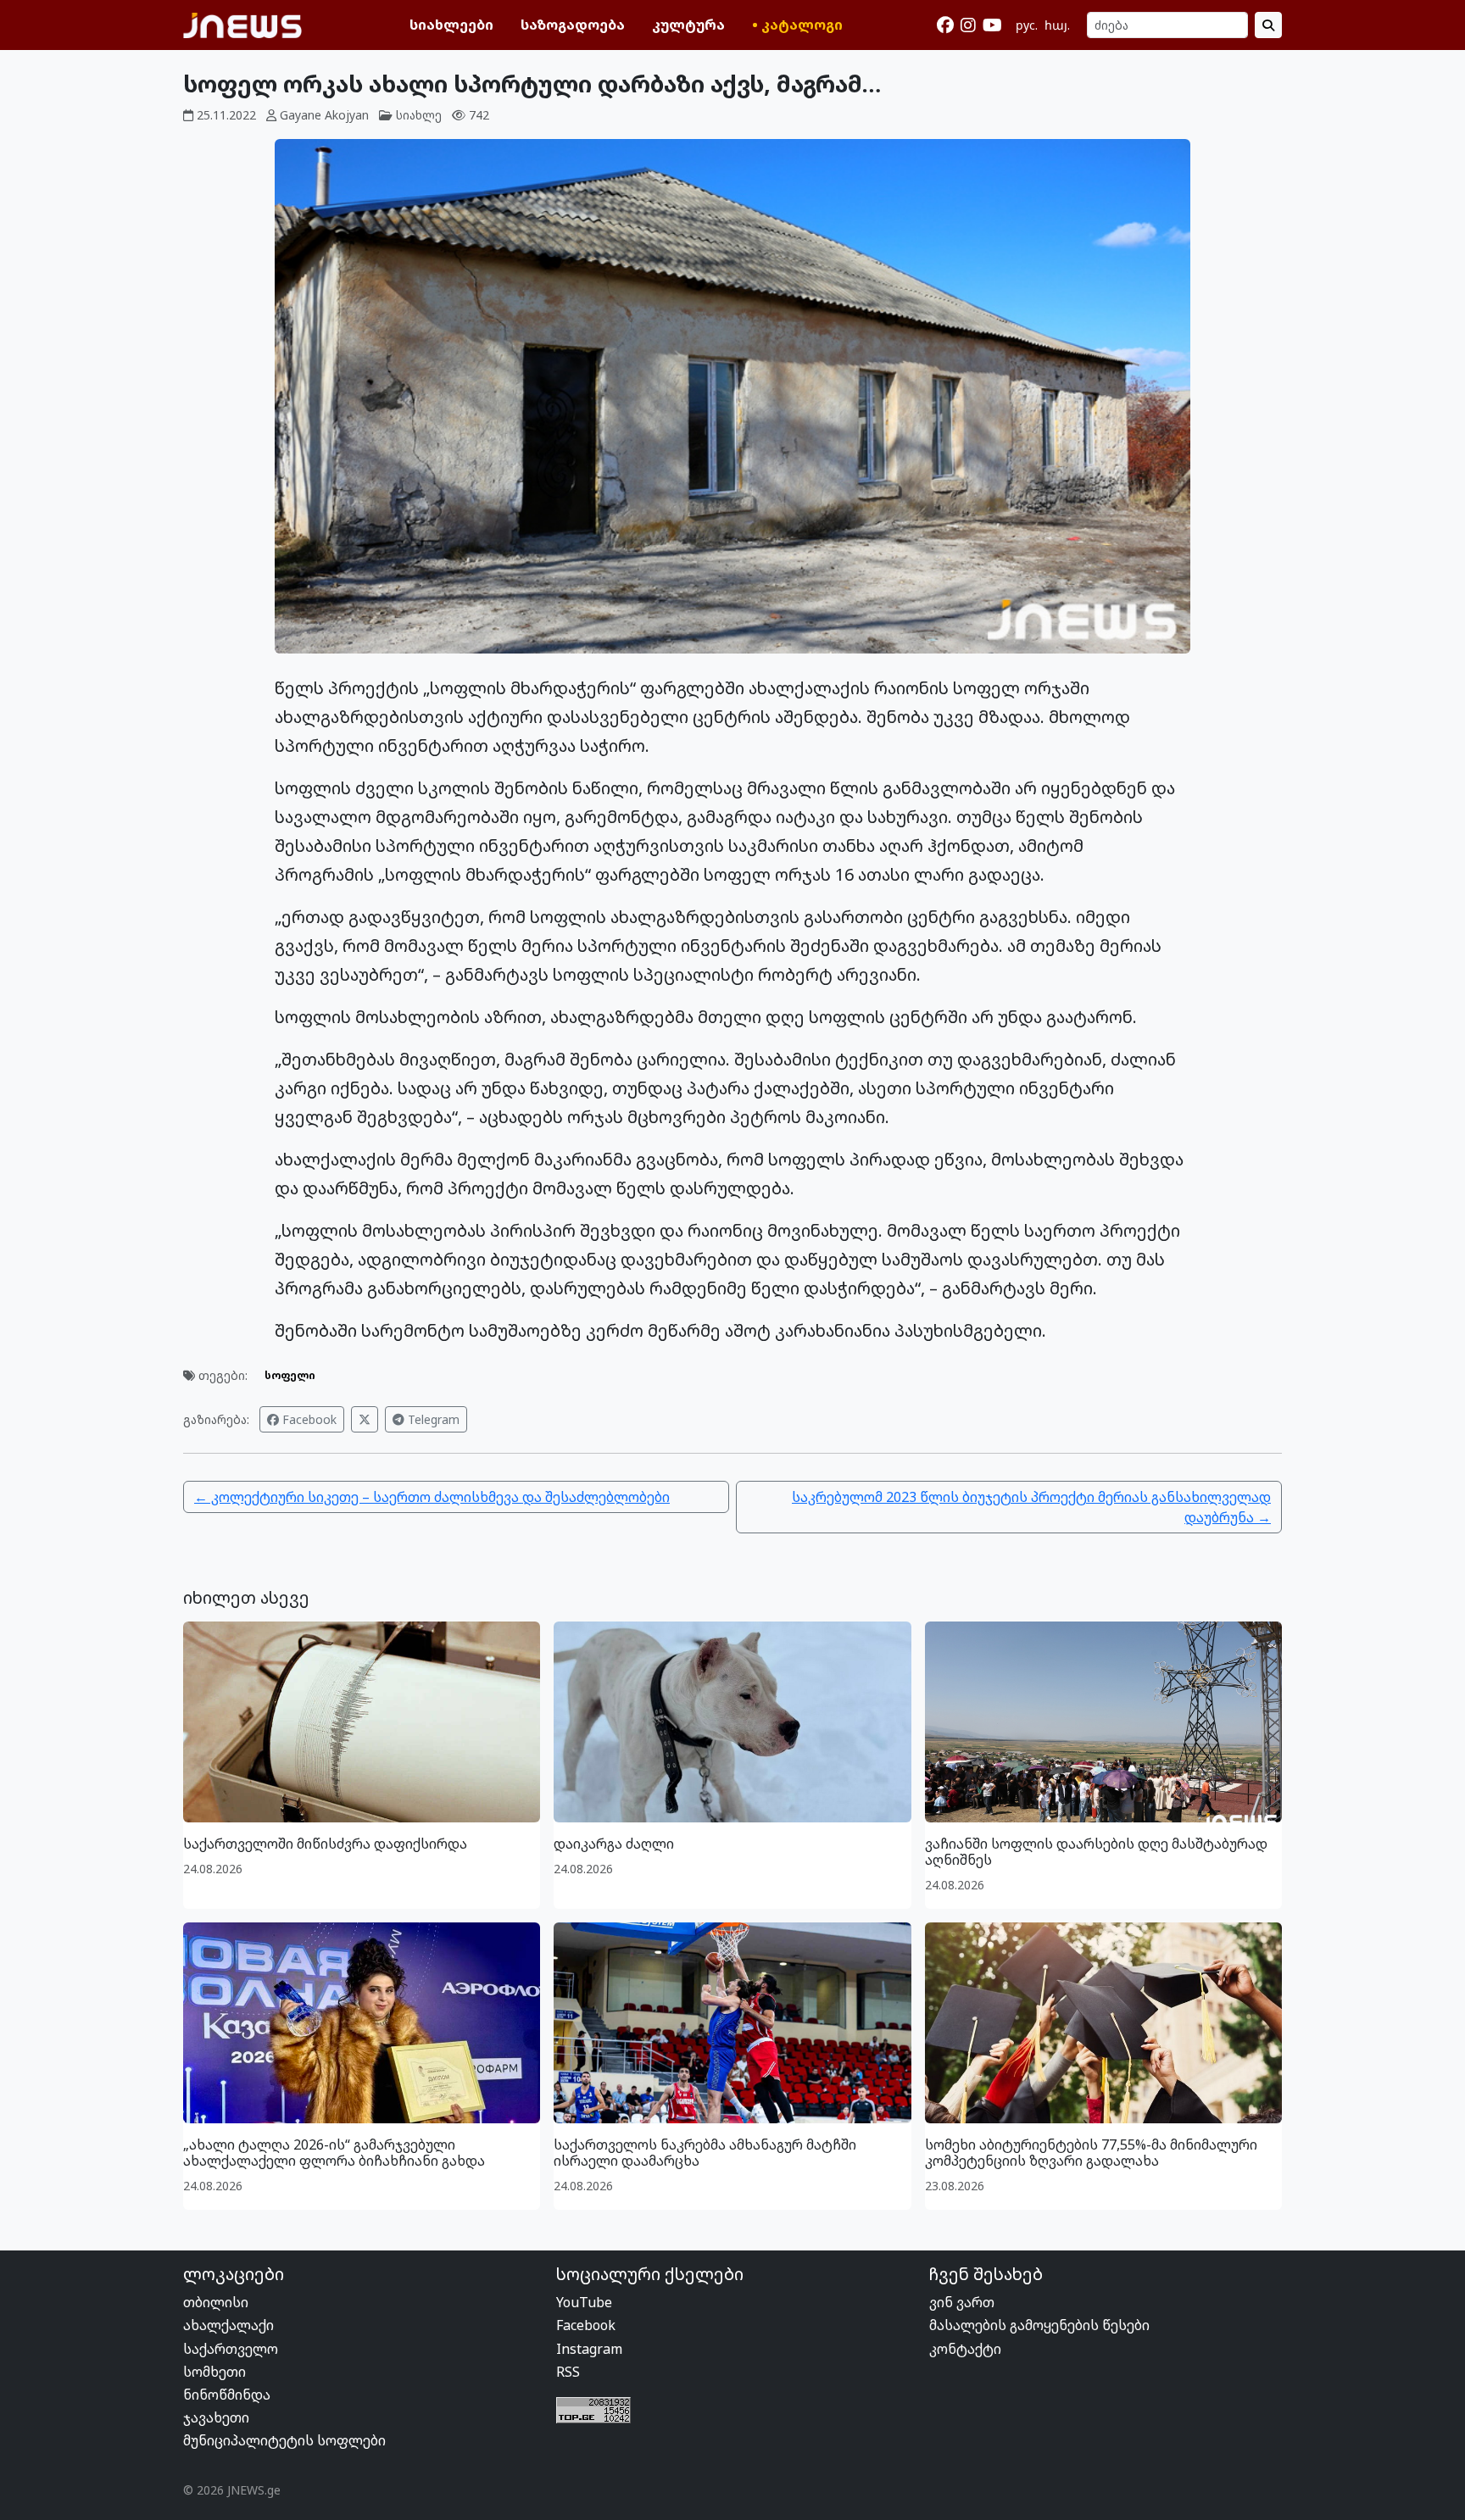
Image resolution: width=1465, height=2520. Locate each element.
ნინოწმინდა (227, 2395)
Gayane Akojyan (324, 115)
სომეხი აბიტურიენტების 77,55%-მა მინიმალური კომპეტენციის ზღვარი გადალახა (1091, 2153)
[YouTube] (992, 25)
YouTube (584, 2302)
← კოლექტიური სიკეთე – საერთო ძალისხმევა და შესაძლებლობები (432, 1497)
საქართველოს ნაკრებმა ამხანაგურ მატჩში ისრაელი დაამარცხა (705, 2153)
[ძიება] (1268, 25)
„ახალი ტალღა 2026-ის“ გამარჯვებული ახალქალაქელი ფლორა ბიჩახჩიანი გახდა (334, 2153)
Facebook (308, 1419)
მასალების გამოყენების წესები (1039, 2325)
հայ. (1057, 25)
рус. (1027, 25)
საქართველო (231, 2349)
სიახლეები (451, 25)
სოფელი (290, 1375)
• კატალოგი (797, 25)
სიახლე (419, 115)
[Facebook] (945, 25)
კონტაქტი (965, 2349)
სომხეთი (214, 2372)
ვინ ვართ (962, 2302)
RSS (568, 2372)
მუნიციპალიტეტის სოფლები (284, 2440)
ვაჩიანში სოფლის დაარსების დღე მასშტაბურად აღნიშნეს (1096, 1852)
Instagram (589, 2349)
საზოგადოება (573, 25)
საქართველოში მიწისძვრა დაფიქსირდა (325, 1844)
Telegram (432, 1419)
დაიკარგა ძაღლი (614, 1844)
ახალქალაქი (228, 2325)
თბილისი (216, 2302)
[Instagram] (968, 25)
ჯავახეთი (216, 2417)
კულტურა (688, 25)
